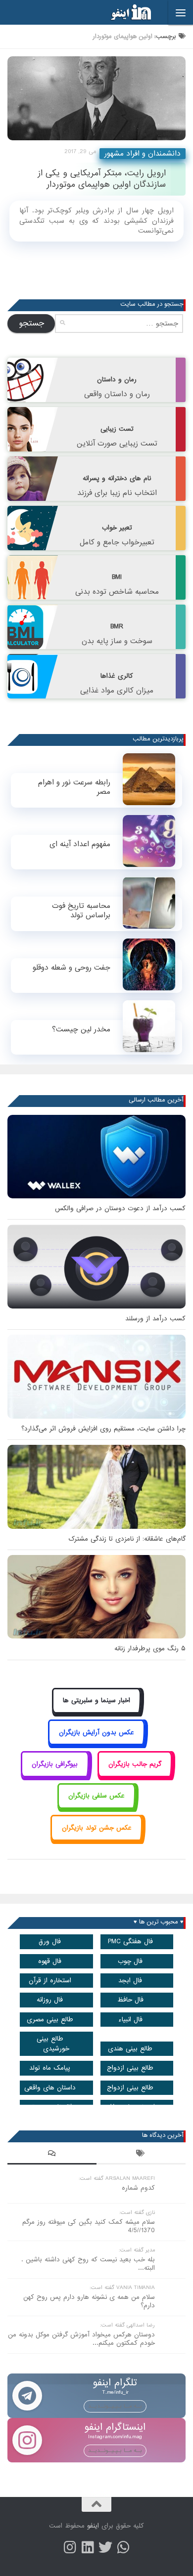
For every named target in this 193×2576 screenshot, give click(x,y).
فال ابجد (130, 1981)
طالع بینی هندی (130, 2049)
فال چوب (130, 1961)
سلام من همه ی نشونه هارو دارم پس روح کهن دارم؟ (89, 2301)
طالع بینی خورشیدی (53, 2044)
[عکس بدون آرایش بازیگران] (97, 1743)
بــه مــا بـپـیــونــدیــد (115, 2406)
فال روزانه (50, 2000)
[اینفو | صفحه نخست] (123, 12)
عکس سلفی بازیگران (96, 1796)
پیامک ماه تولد (50, 2068)
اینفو (93, 2526)
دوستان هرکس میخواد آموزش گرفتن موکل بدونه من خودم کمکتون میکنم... (81, 2339)
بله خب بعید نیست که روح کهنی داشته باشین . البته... (88, 2264)
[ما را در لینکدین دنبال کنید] (88, 2547)
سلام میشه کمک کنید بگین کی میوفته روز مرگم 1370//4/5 (89, 2226)
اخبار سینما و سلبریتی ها (96, 1700)
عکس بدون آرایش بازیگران (96, 1733)
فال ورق (50, 1942)
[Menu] (181, 12)
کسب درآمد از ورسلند (155, 1319)
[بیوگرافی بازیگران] (55, 1775)
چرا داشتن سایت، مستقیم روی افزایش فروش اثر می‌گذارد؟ (103, 1429)
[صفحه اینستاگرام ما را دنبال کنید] (70, 2547)
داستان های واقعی (50, 2088)
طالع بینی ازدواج (130, 2068)
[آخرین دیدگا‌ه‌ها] (52, 2155)
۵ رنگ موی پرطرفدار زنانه (150, 1649)
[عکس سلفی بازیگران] (97, 1807)
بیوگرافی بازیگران (55, 1764)
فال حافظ (130, 2000)
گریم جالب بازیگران (135, 1764)
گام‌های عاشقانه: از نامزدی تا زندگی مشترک (127, 1539)
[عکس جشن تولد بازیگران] (96, 1839)
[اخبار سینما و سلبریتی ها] (97, 1712)
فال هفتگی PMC (130, 1942)
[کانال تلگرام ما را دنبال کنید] (123, 2547)
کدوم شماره (138, 2188)
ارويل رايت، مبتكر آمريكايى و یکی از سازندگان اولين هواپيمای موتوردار (102, 179)
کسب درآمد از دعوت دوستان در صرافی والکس (120, 1208)
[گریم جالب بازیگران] (135, 1775)
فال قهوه (50, 1961)
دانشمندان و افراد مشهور (143, 154)
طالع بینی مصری (50, 2020)
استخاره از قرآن (50, 1981)
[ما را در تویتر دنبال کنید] (105, 2547)
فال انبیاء (130, 2020)
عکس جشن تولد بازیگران (97, 1828)
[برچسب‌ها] (141, 2155)
